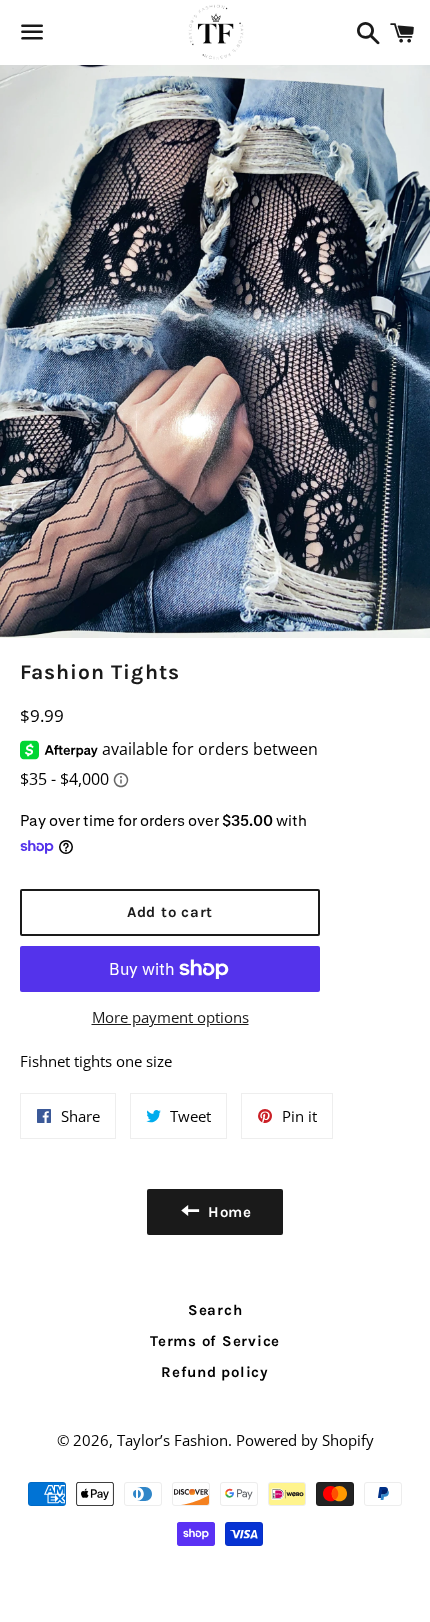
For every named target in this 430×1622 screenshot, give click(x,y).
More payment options (170, 1017)
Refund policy (215, 1372)
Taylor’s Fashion (172, 1440)
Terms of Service (215, 1341)
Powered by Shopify (305, 1440)
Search (215, 1310)
